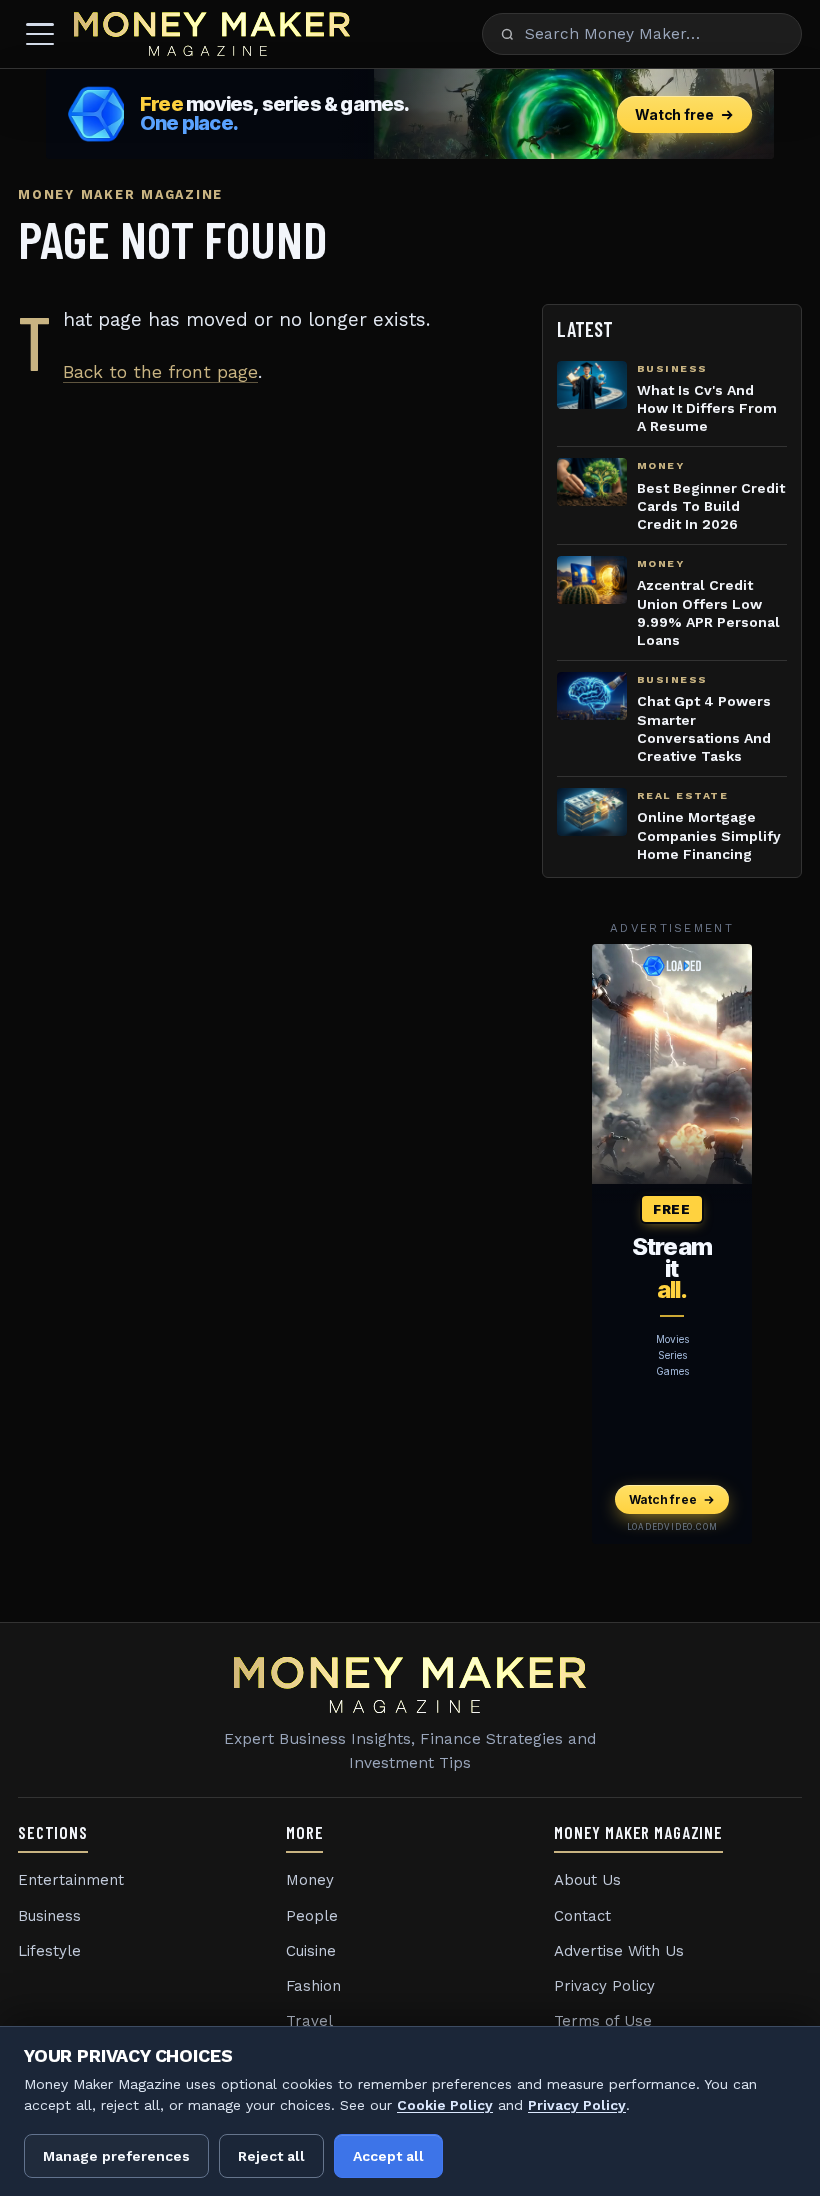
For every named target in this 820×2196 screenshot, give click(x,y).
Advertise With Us (619, 1951)
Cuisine (311, 1951)
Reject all (271, 2156)
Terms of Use (603, 2021)
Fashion (313, 1986)
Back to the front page (160, 372)
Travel (309, 2021)
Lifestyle (49, 1951)
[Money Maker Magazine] (212, 34)
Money (310, 1880)
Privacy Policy (604, 1986)
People (312, 1916)
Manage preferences (116, 2156)
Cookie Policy (445, 2105)
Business (49, 1916)
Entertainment (71, 1880)
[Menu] (40, 34)
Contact (582, 1916)
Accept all (388, 2156)
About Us (587, 1880)
